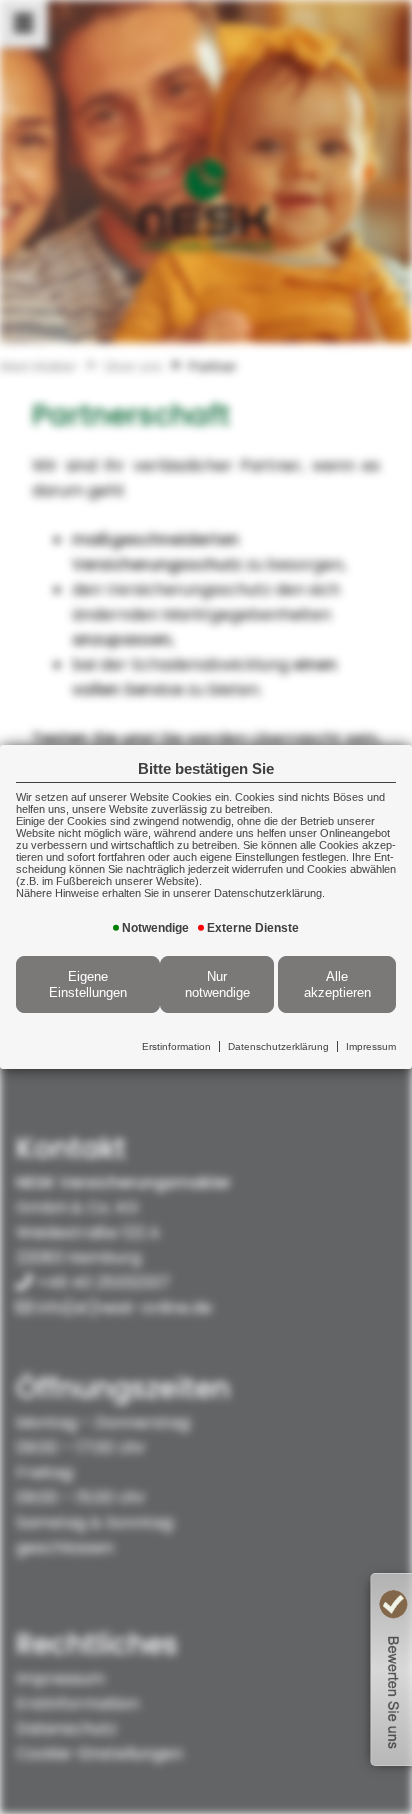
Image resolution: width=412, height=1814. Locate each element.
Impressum (371, 1046)
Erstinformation (176, 1046)
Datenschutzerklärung (278, 1046)
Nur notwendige (217, 984)
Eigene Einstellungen (88, 984)
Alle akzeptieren (337, 984)
